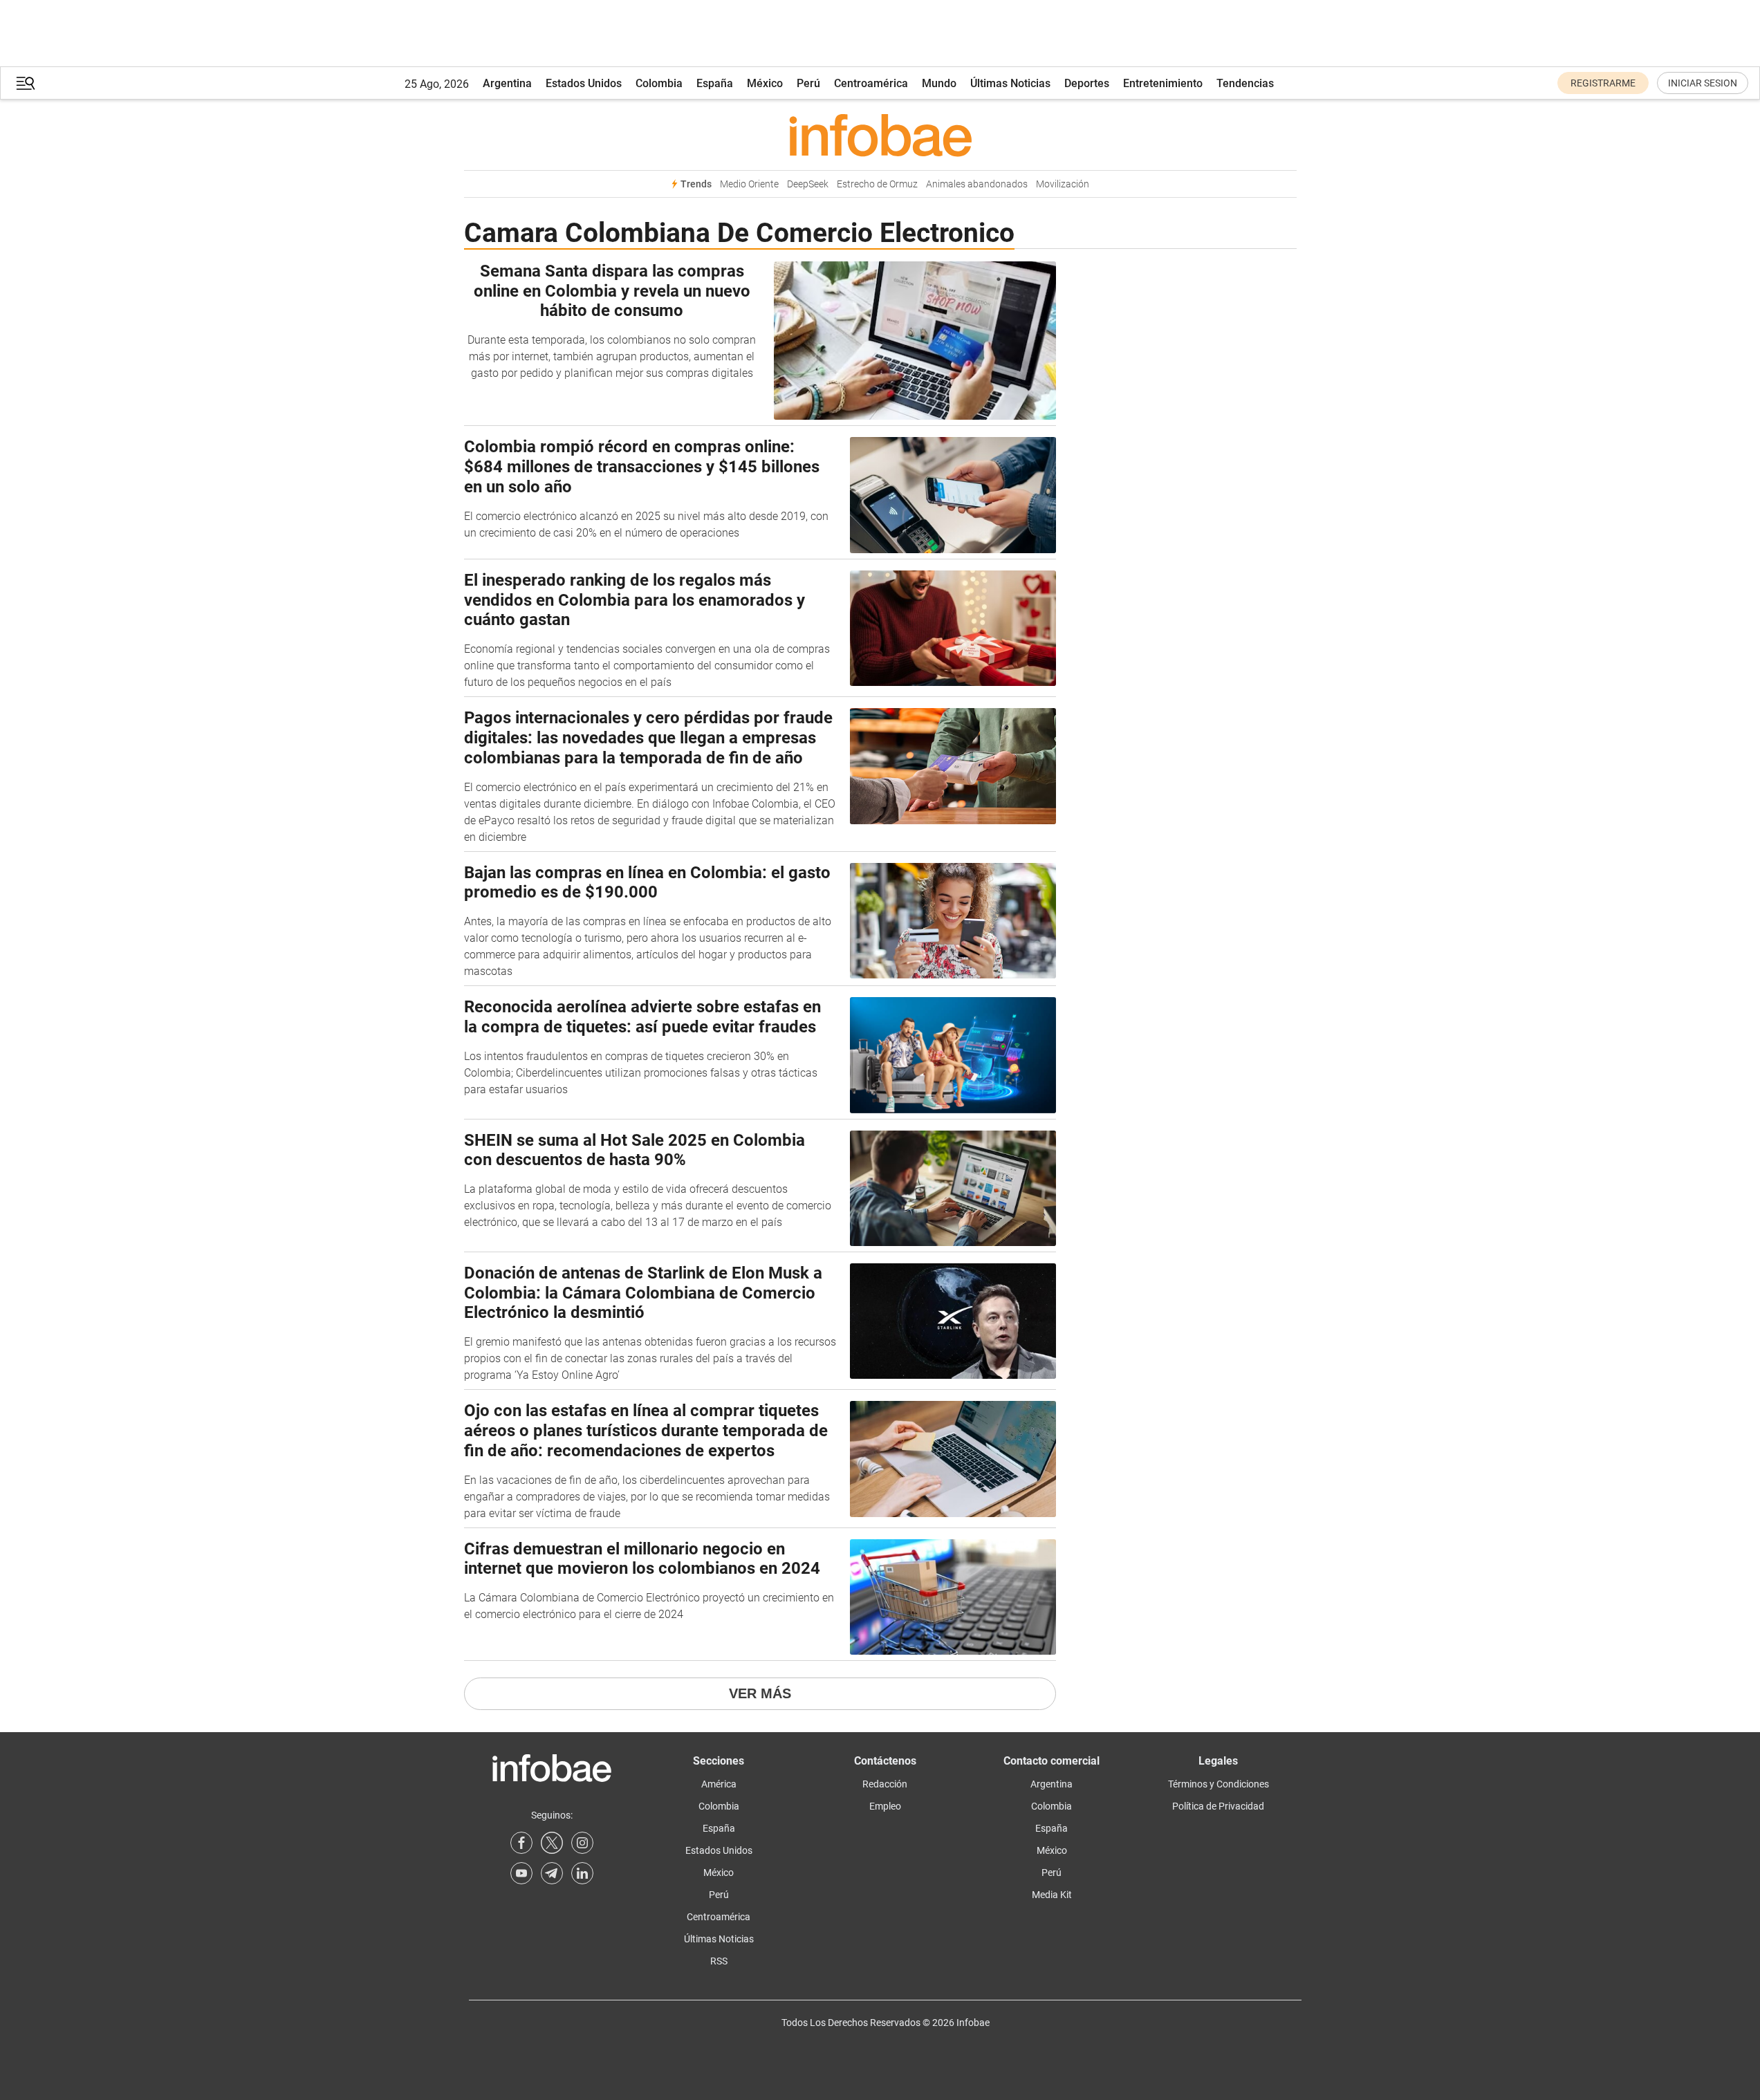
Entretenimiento (1163, 83)
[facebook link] (521, 1843)
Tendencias (1245, 83)
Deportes (1087, 83)
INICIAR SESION (1703, 83)
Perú (808, 83)
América (719, 1784)
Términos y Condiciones (1219, 1784)
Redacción (885, 1784)
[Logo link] (880, 135)
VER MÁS (760, 1693)
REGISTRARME (1603, 83)
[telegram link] (552, 1873)
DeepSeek (808, 184)
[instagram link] (582, 1843)
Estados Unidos (584, 83)
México (765, 83)
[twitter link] (552, 1843)
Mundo (939, 83)
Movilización (1063, 184)
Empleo (885, 1806)
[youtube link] (521, 1873)
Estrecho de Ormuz (877, 184)
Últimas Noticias (1010, 83)
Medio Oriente (749, 184)
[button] (26, 83)
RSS (719, 1961)
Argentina (507, 83)
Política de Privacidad (1218, 1806)
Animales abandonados (977, 184)
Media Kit (1052, 1895)
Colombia (659, 83)
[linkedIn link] (582, 1873)
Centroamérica (871, 83)
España (715, 83)
